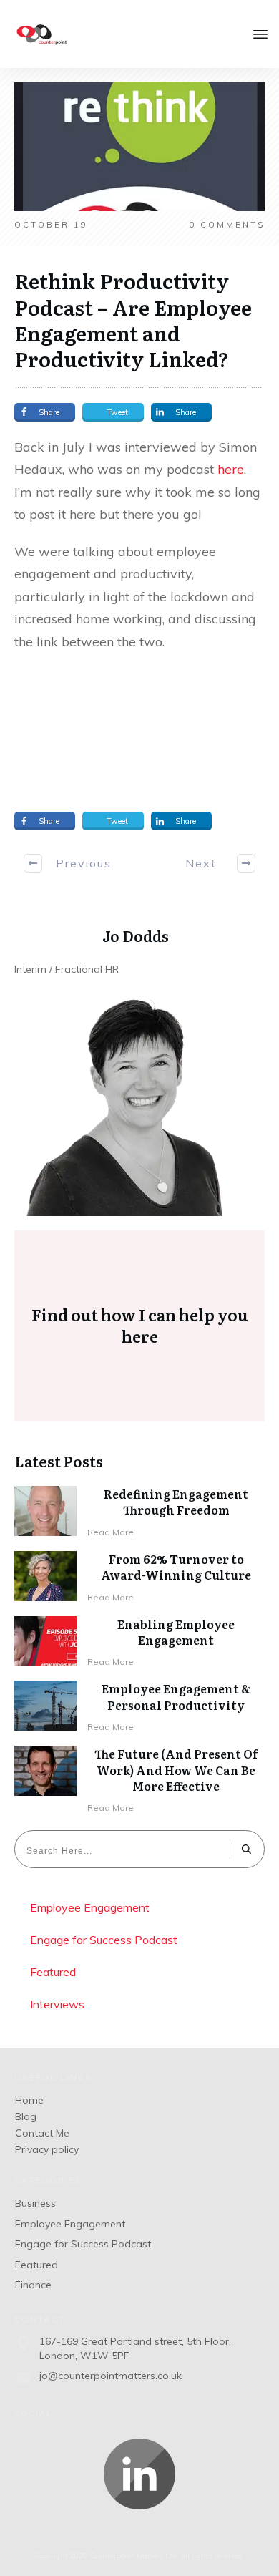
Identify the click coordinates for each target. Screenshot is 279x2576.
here (231, 469)
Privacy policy (47, 2149)
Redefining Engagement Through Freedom (176, 1502)
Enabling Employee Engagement (176, 1632)
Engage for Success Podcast (104, 1940)
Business (35, 2203)
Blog (26, 2116)
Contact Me (42, 2133)
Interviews (57, 2004)
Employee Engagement (90, 1907)
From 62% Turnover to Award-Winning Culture (176, 1567)
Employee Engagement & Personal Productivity (176, 1696)
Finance (33, 2285)
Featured (53, 1972)
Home (29, 2100)
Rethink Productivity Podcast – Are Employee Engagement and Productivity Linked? (133, 320)
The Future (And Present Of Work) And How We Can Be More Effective (176, 1770)
